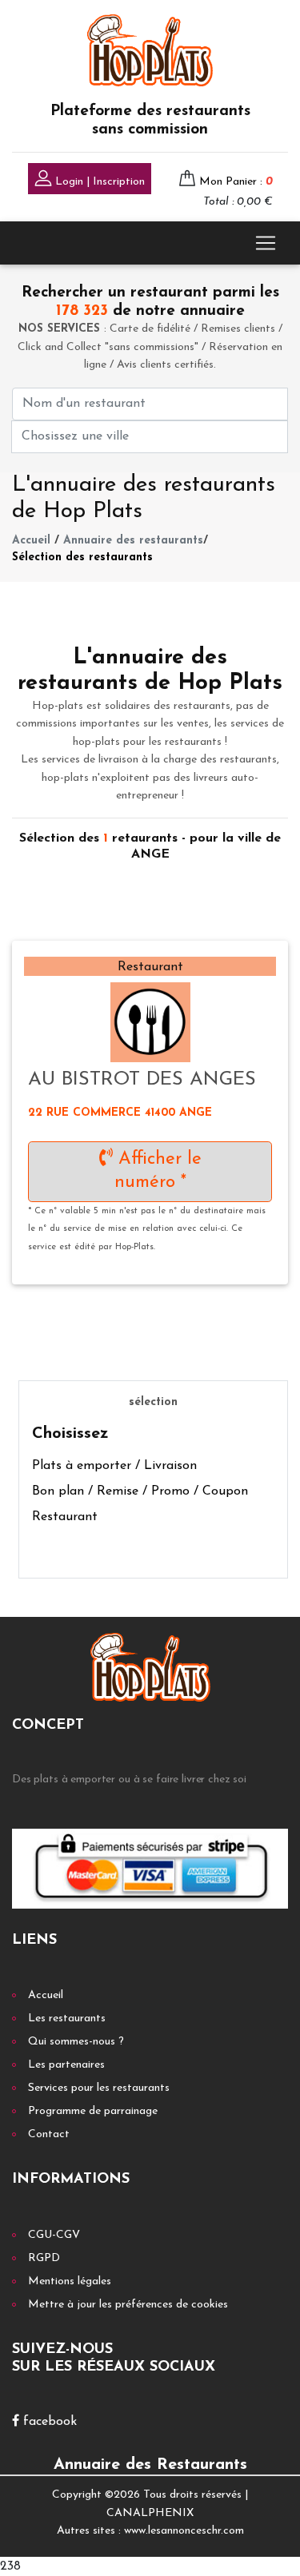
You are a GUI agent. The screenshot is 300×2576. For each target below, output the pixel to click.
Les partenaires (66, 2065)
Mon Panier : (236, 182)
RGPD (44, 2258)
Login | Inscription (98, 182)
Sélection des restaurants (82, 557)
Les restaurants (67, 2019)
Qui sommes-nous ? (76, 2042)
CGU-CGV (54, 2235)
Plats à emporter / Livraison (114, 1466)
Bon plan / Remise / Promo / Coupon (140, 1491)
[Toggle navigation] (266, 243)
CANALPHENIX (150, 2513)
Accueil (31, 541)
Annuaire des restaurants (133, 541)
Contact (49, 2134)
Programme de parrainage (93, 2111)
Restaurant (65, 1517)
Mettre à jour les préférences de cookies (128, 2305)
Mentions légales (70, 2281)
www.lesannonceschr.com (184, 2531)
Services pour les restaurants (99, 2088)
